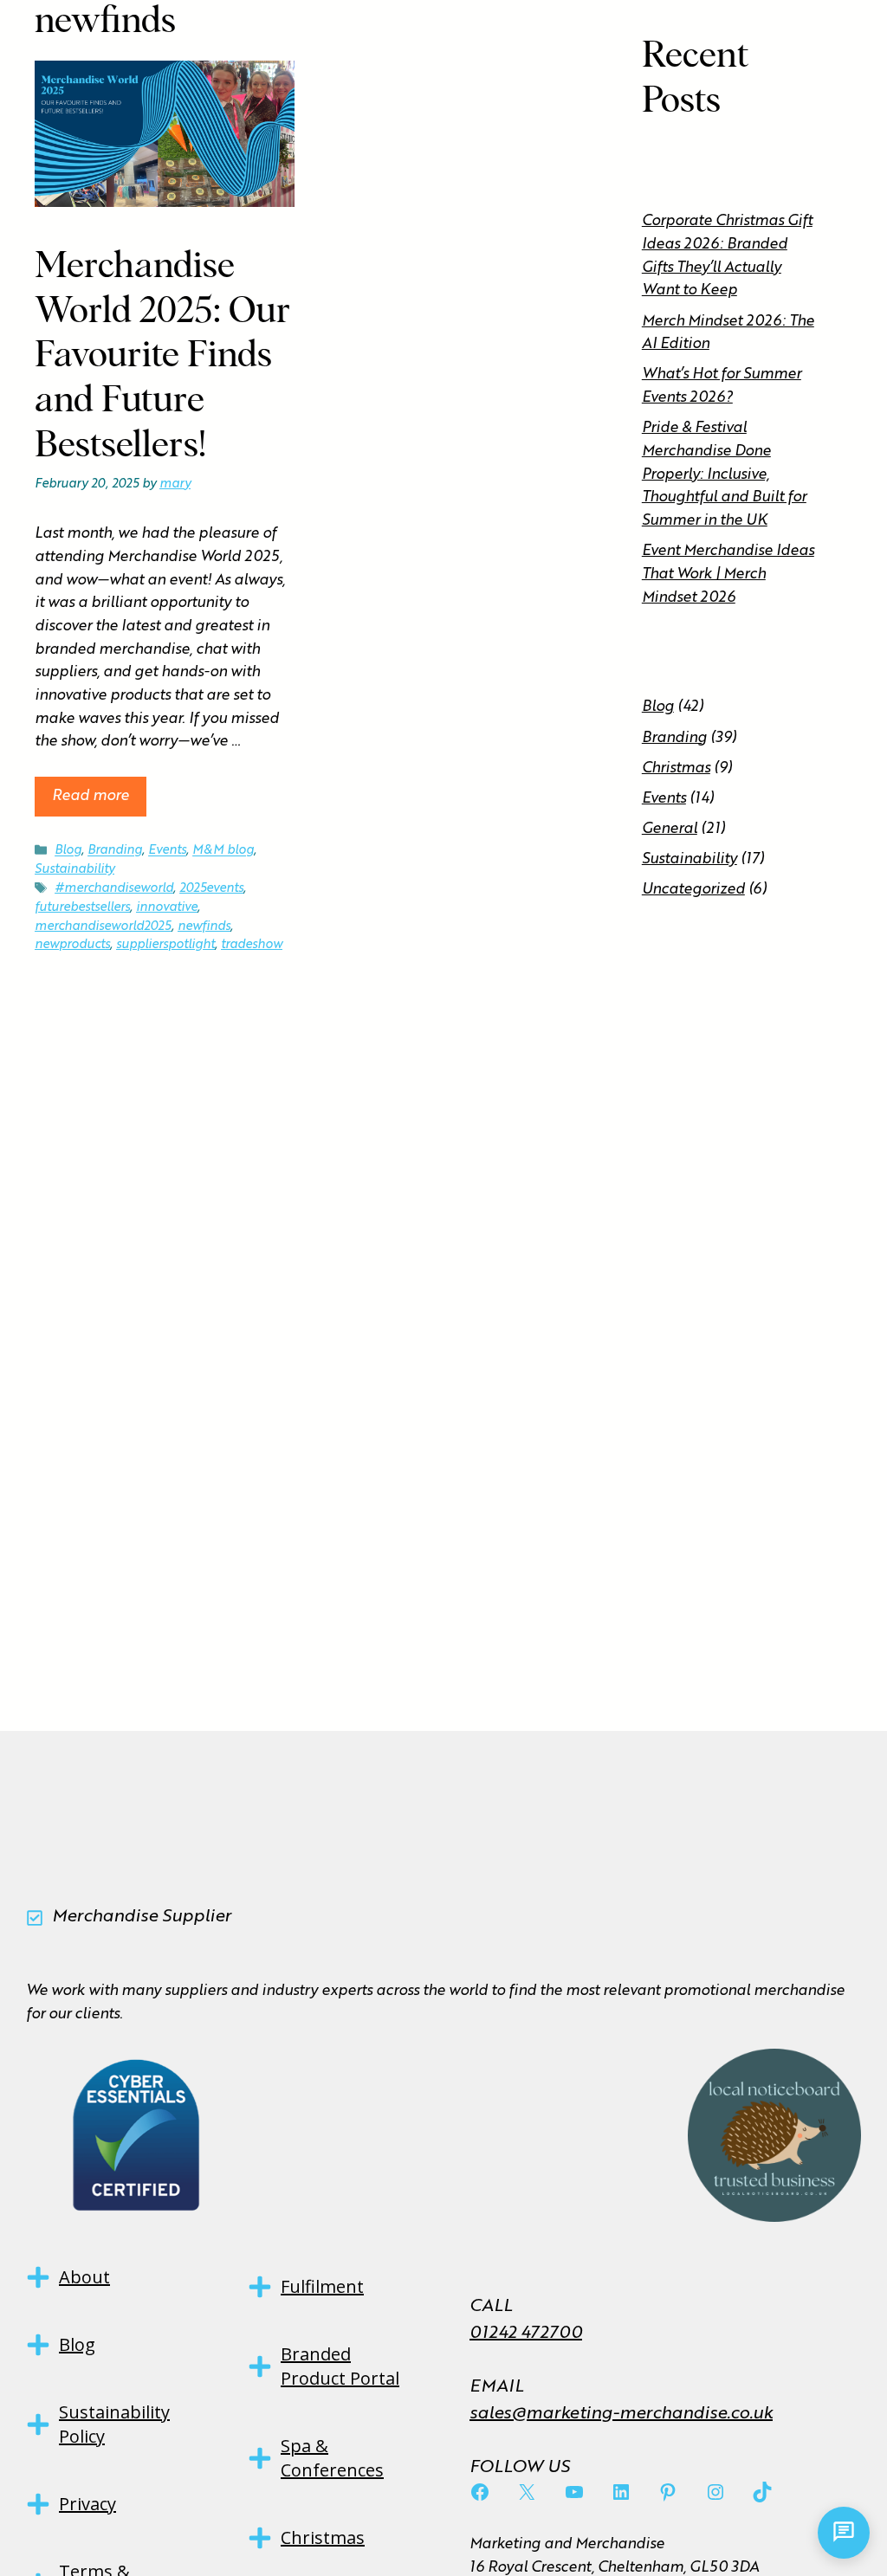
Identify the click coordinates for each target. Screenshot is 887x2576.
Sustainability (74, 869)
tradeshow (252, 945)
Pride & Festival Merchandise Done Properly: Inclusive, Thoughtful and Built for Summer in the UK (724, 475)
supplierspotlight (165, 945)
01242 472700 (526, 2334)
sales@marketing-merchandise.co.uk (621, 2414)
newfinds (204, 926)
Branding (115, 851)
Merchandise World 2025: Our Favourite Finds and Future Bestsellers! (163, 356)
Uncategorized (693, 890)
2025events (211, 888)
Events (167, 851)
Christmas (676, 768)
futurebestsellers (82, 907)
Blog (68, 851)
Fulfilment (322, 2286)
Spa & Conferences (332, 2458)
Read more (91, 796)
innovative (167, 907)
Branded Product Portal (340, 2366)
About (84, 2277)
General (670, 829)
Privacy (87, 2504)
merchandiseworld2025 (103, 926)
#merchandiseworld (114, 888)
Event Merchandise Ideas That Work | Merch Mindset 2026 (728, 574)
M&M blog (223, 851)
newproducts (72, 945)
